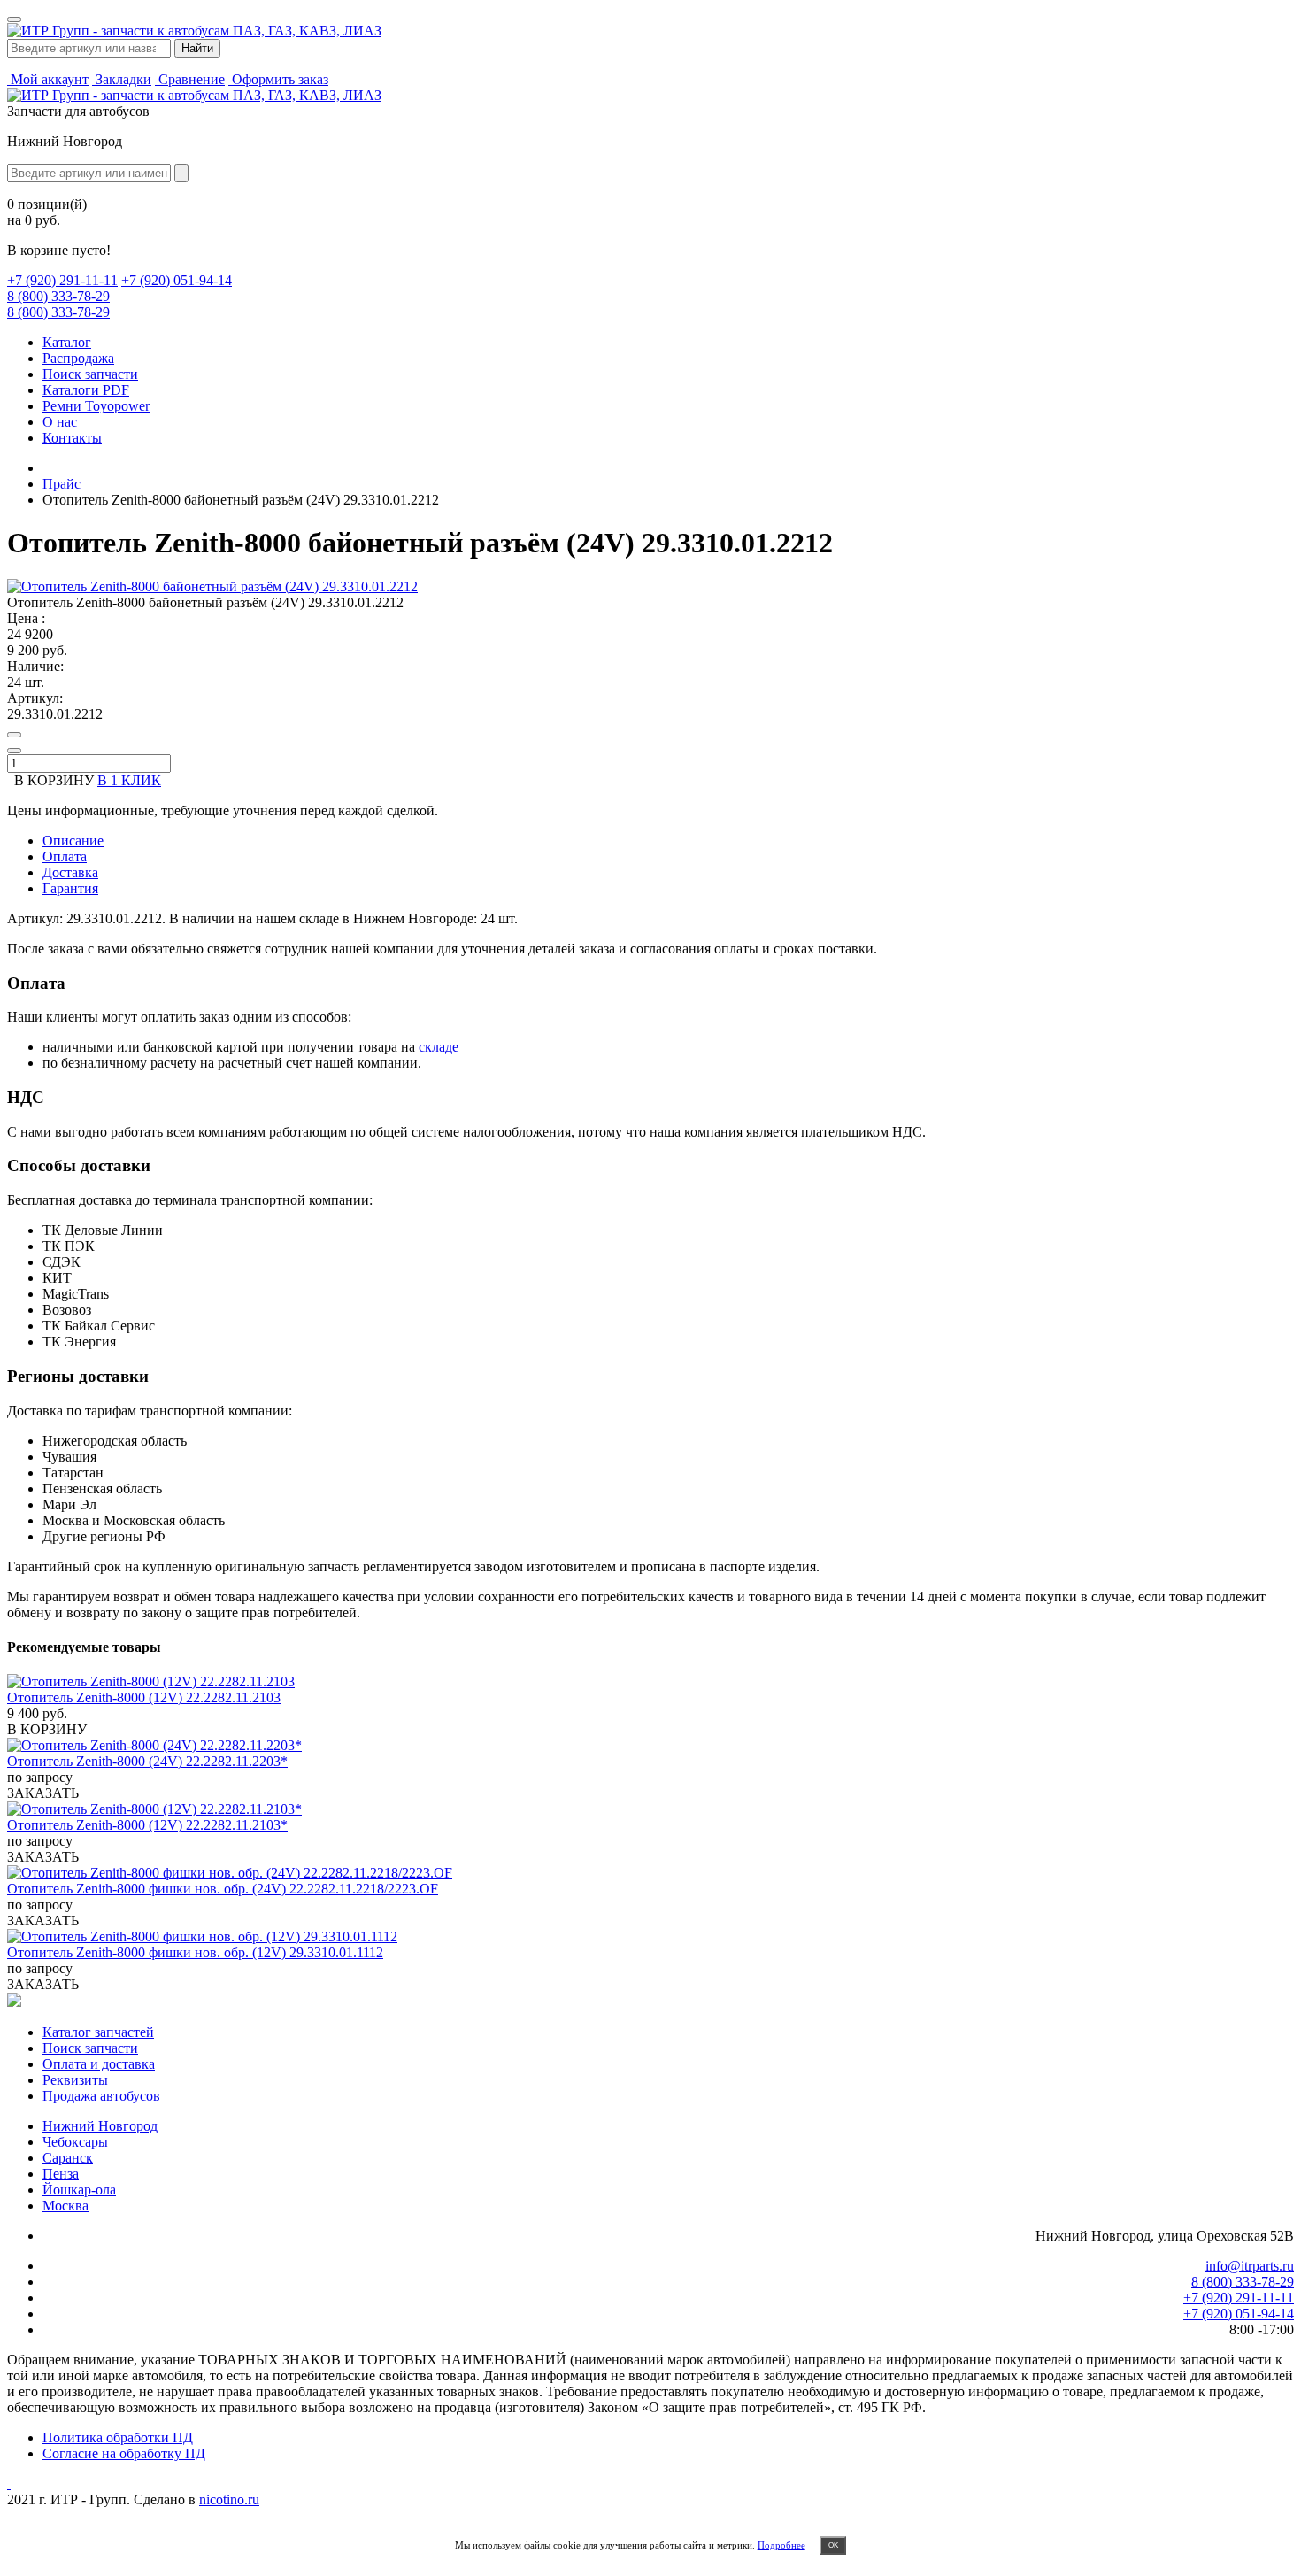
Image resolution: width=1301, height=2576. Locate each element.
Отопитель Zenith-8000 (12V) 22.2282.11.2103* (147, 1825)
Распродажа (78, 358)
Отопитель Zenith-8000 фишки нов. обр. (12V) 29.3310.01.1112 (195, 1952)
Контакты (72, 438)
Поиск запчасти (90, 374)
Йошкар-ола (79, 2190)
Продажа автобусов (101, 2096)
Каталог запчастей (98, 2032)
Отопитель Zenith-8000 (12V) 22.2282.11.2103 (144, 1697)
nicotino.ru (229, 2499)
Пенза (61, 2174)
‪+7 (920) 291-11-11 (62, 280)
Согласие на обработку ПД (124, 2453)
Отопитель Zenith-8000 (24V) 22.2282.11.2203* (147, 1761)
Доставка (70, 872)
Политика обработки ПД (118, 2437)
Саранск (68, 2158)
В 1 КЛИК (129, 780)
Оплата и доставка (99, 2064)
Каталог (67, 342)
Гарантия (70, 888)
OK (833, 2545)
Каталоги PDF (86, 390)
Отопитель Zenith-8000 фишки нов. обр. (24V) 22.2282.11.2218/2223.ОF (223, 1889)
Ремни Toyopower (96, 406)
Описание (73, 841)
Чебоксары (75, 2142)
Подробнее (781, 2545)
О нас (60, 422)
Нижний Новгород (100, 2126)
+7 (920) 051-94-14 (177, 280)
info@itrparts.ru (1250, 2266)
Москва (65, 2206)
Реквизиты (75, 2080)
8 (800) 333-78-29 (58, 296)
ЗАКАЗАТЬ (43, 1793)
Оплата (65, 856)
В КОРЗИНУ (47, 1729)
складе (439, 1047)
